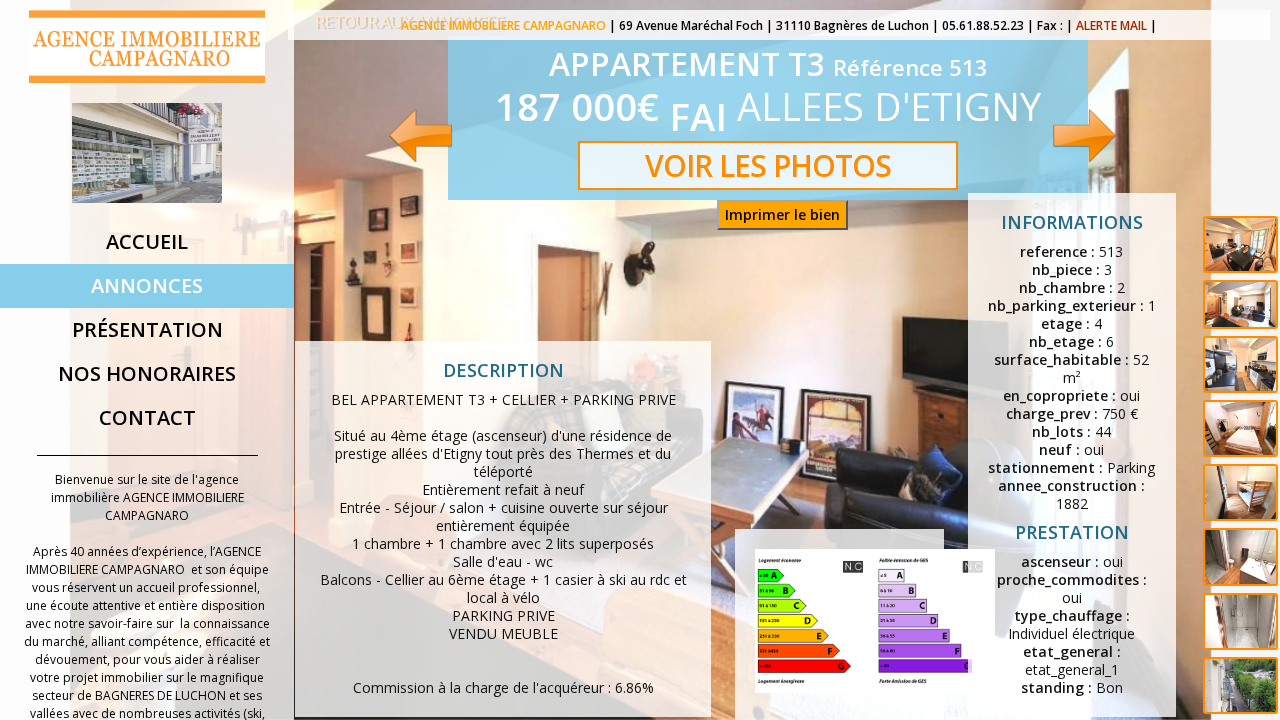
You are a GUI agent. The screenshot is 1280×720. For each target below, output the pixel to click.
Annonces (147, 285)
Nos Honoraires (147, 373)
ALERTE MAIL (1111, 25)
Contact (147, 417)
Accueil (147, 241)
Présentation (147, 329)
